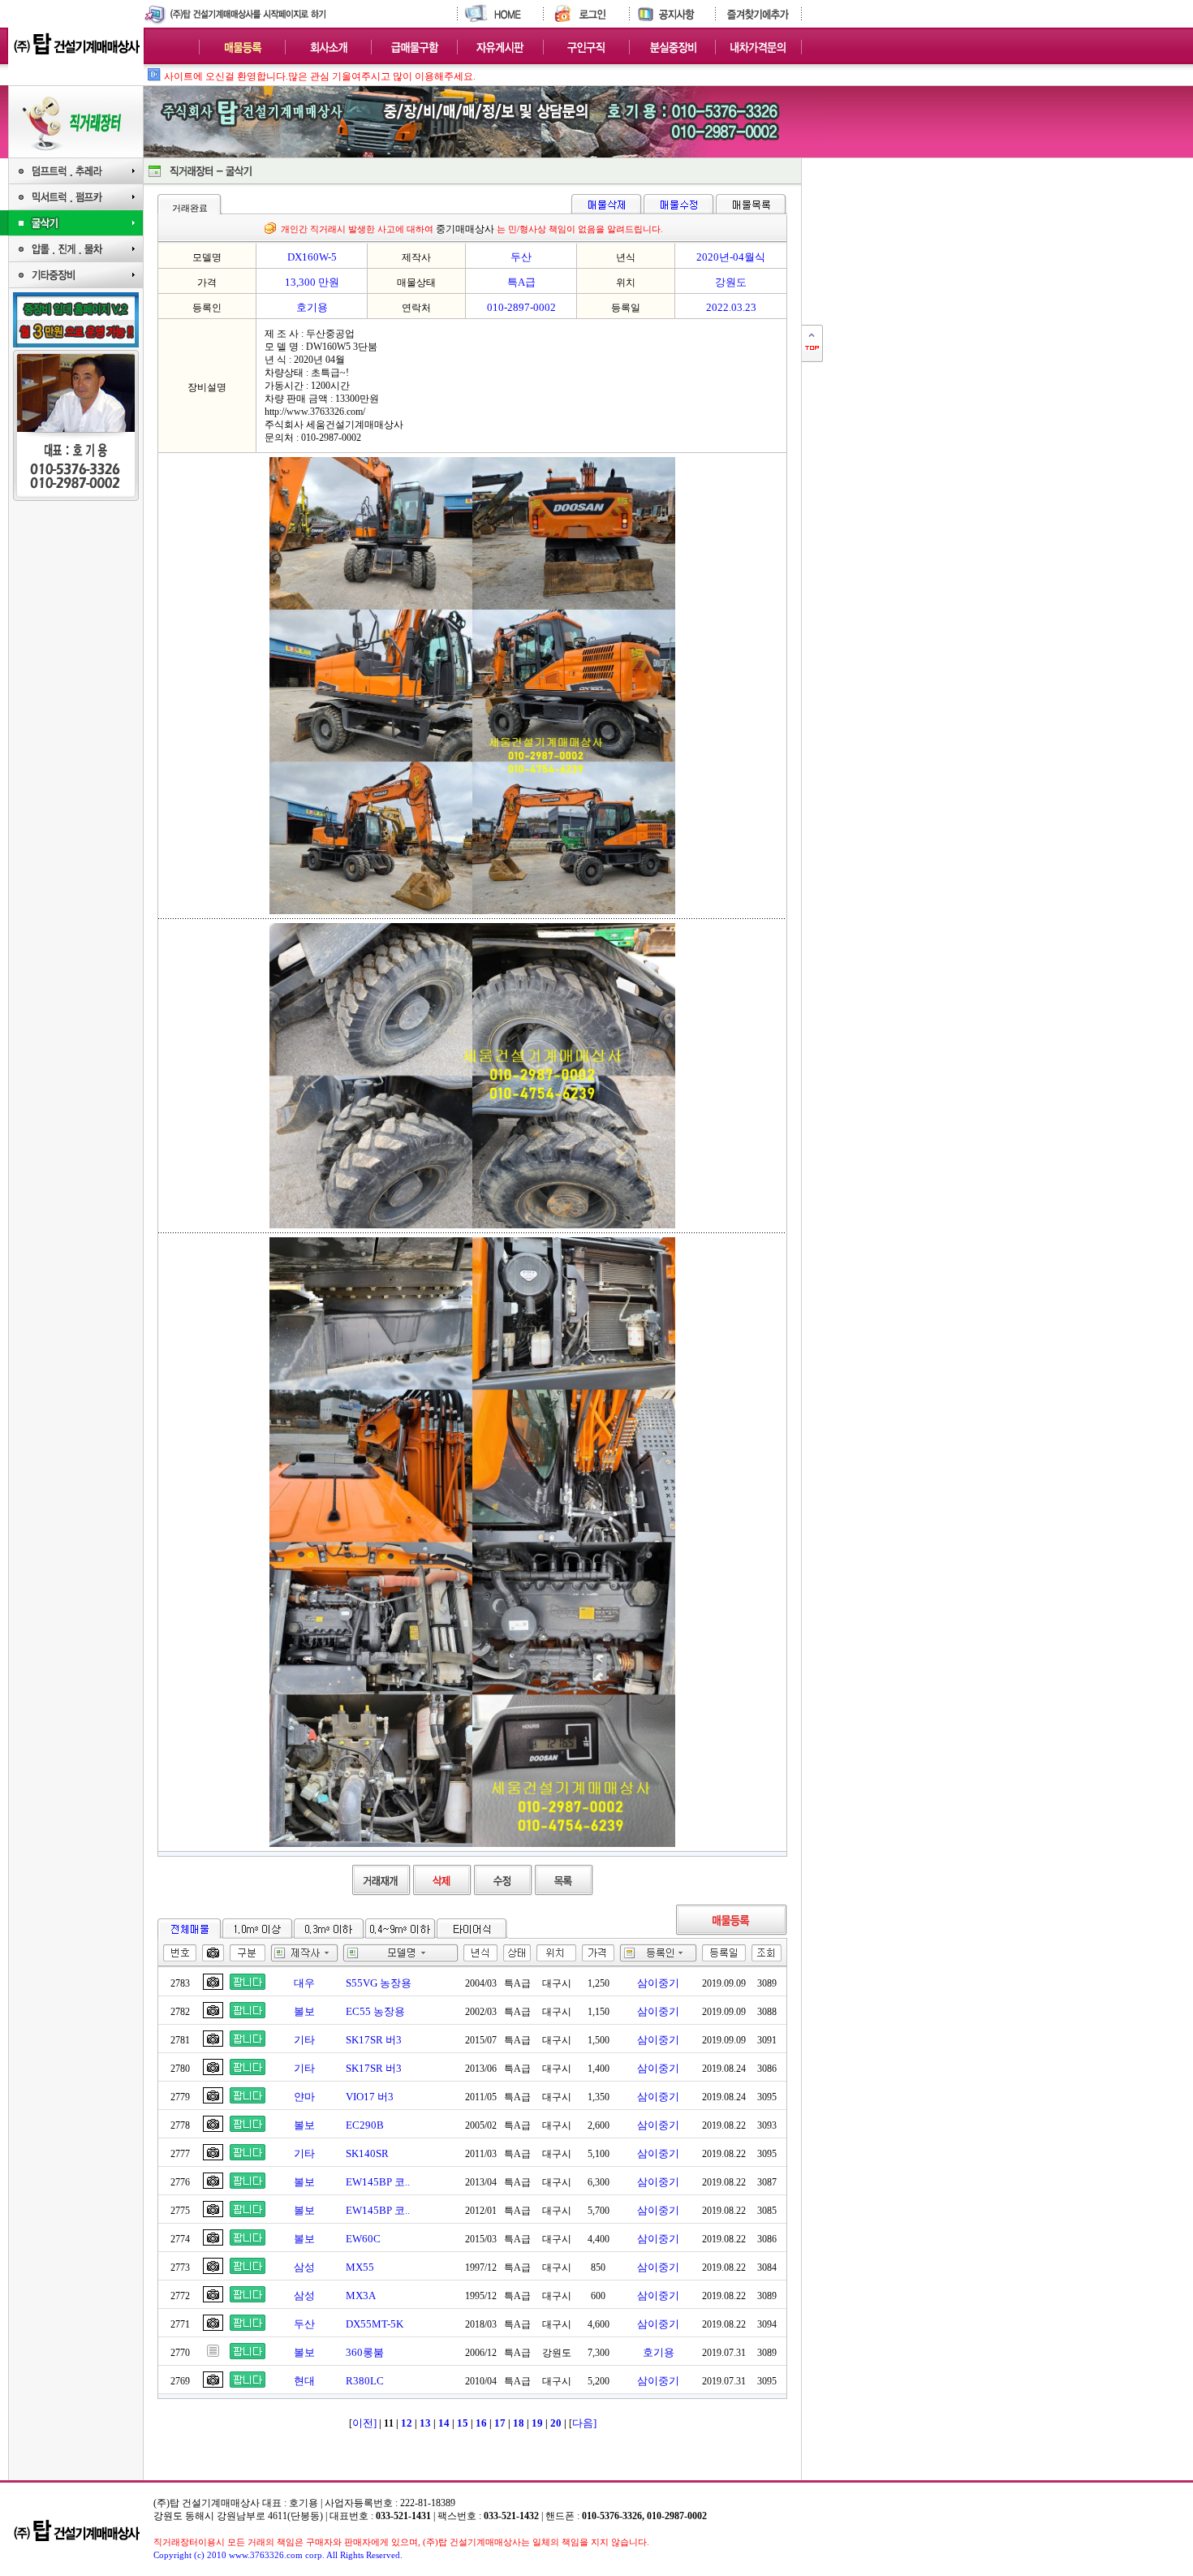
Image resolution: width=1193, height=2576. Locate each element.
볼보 (304, 2011)
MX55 (360, 2267)
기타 (304, 2040)
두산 (304, 2324)
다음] (584, 2423)
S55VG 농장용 (379, 1983)
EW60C (363, 2239)
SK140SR (367, 2153)
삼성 (304, 2267)
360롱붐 (365, 2352)
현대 (304, 2381)
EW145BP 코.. (378, 2182)
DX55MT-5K (375, 2324)
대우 (304, 1983)
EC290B (365, 2125)
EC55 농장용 (375, 2011)
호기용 (659, 2352)
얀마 (304, 2097)
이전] (364, 2423)
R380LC (365, 2381)
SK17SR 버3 (374, 2040)
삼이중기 (658, 1983)
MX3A (361, 2296)
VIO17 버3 (370, 2097)
